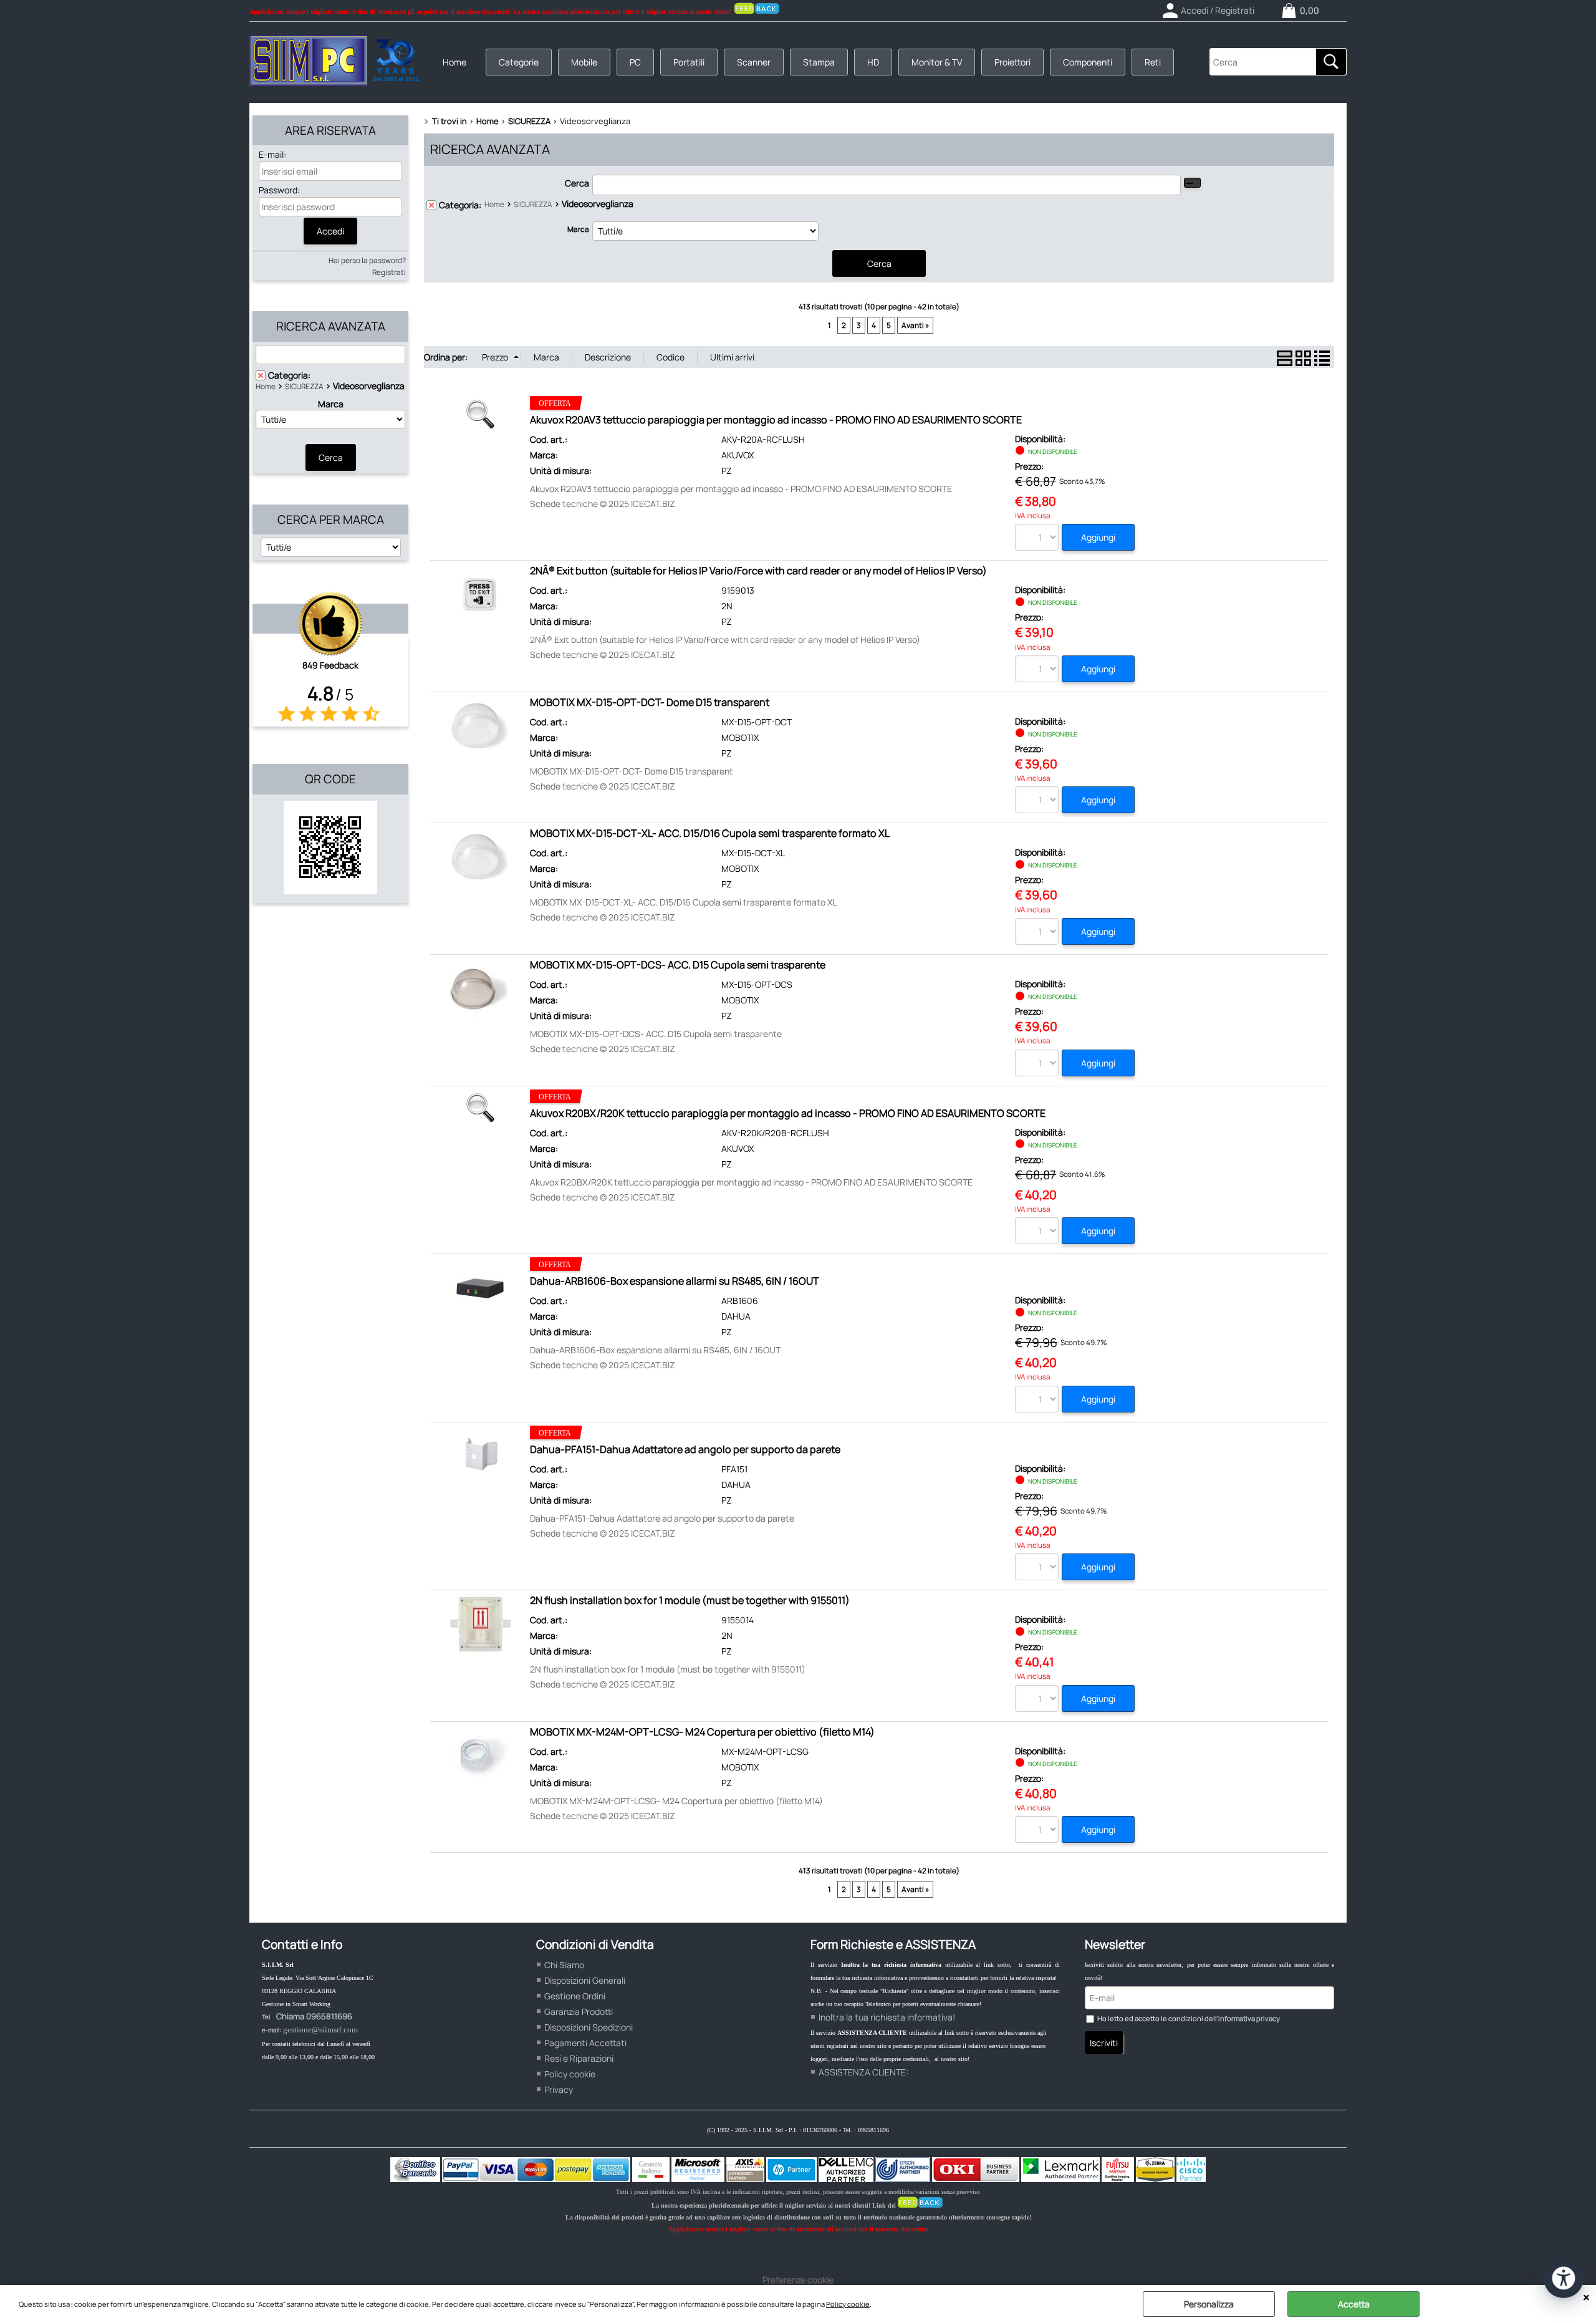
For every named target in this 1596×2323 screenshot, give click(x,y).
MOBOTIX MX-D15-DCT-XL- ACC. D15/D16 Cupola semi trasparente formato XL (710, 833)
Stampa (819, 62)
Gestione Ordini (575, 1996)
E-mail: (272, 154)
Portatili (689, 62)
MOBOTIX (740, 737)
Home (454, 62)
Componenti (1088, 62)
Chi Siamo (564, 1965)
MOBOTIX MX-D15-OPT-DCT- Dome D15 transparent (650, 702)
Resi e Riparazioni (579, 2058)
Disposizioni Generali (585, 1980)
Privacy (559, 2089)
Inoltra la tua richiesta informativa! (887, 2017)
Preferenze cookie (798, 2280)
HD (873, 62)
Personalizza (1209, 2304)
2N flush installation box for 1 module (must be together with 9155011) (690, 1600)
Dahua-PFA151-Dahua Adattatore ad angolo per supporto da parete (685, 1449)
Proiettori (1012, 62)
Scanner (754, 62)
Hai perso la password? (367, 260)
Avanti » (915, 325)
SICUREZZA (304, 386)
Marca (331, 404)
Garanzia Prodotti (579, 2011)
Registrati (389, 272)
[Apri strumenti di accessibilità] (1564, 2278)
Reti (1153, 62)
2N (727, 606)
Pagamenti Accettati (585, 2043)
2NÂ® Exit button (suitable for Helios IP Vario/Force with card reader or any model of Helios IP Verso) (758, 571)
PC (635, 62)
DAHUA (736, 1316)
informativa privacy (1249, 2018)
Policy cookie (848, 2304)
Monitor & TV (937, 62)
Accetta (1354, 2304)
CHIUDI (1586, 2297)
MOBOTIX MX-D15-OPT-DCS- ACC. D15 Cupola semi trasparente (678, 965)
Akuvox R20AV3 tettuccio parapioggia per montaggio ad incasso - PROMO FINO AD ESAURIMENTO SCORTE (776, 420)
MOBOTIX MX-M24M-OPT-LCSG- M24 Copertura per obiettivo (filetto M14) (702, 1732)
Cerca (577, 183)
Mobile (584, 62)
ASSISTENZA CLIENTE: (863, 2072)
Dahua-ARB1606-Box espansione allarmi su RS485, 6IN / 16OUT (675, 1281)
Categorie (519, 62)
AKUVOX (738, 455)
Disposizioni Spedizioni (589, 2027)
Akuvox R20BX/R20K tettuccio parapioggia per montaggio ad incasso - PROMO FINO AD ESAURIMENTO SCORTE (788, 1113)
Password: (279, 190)
